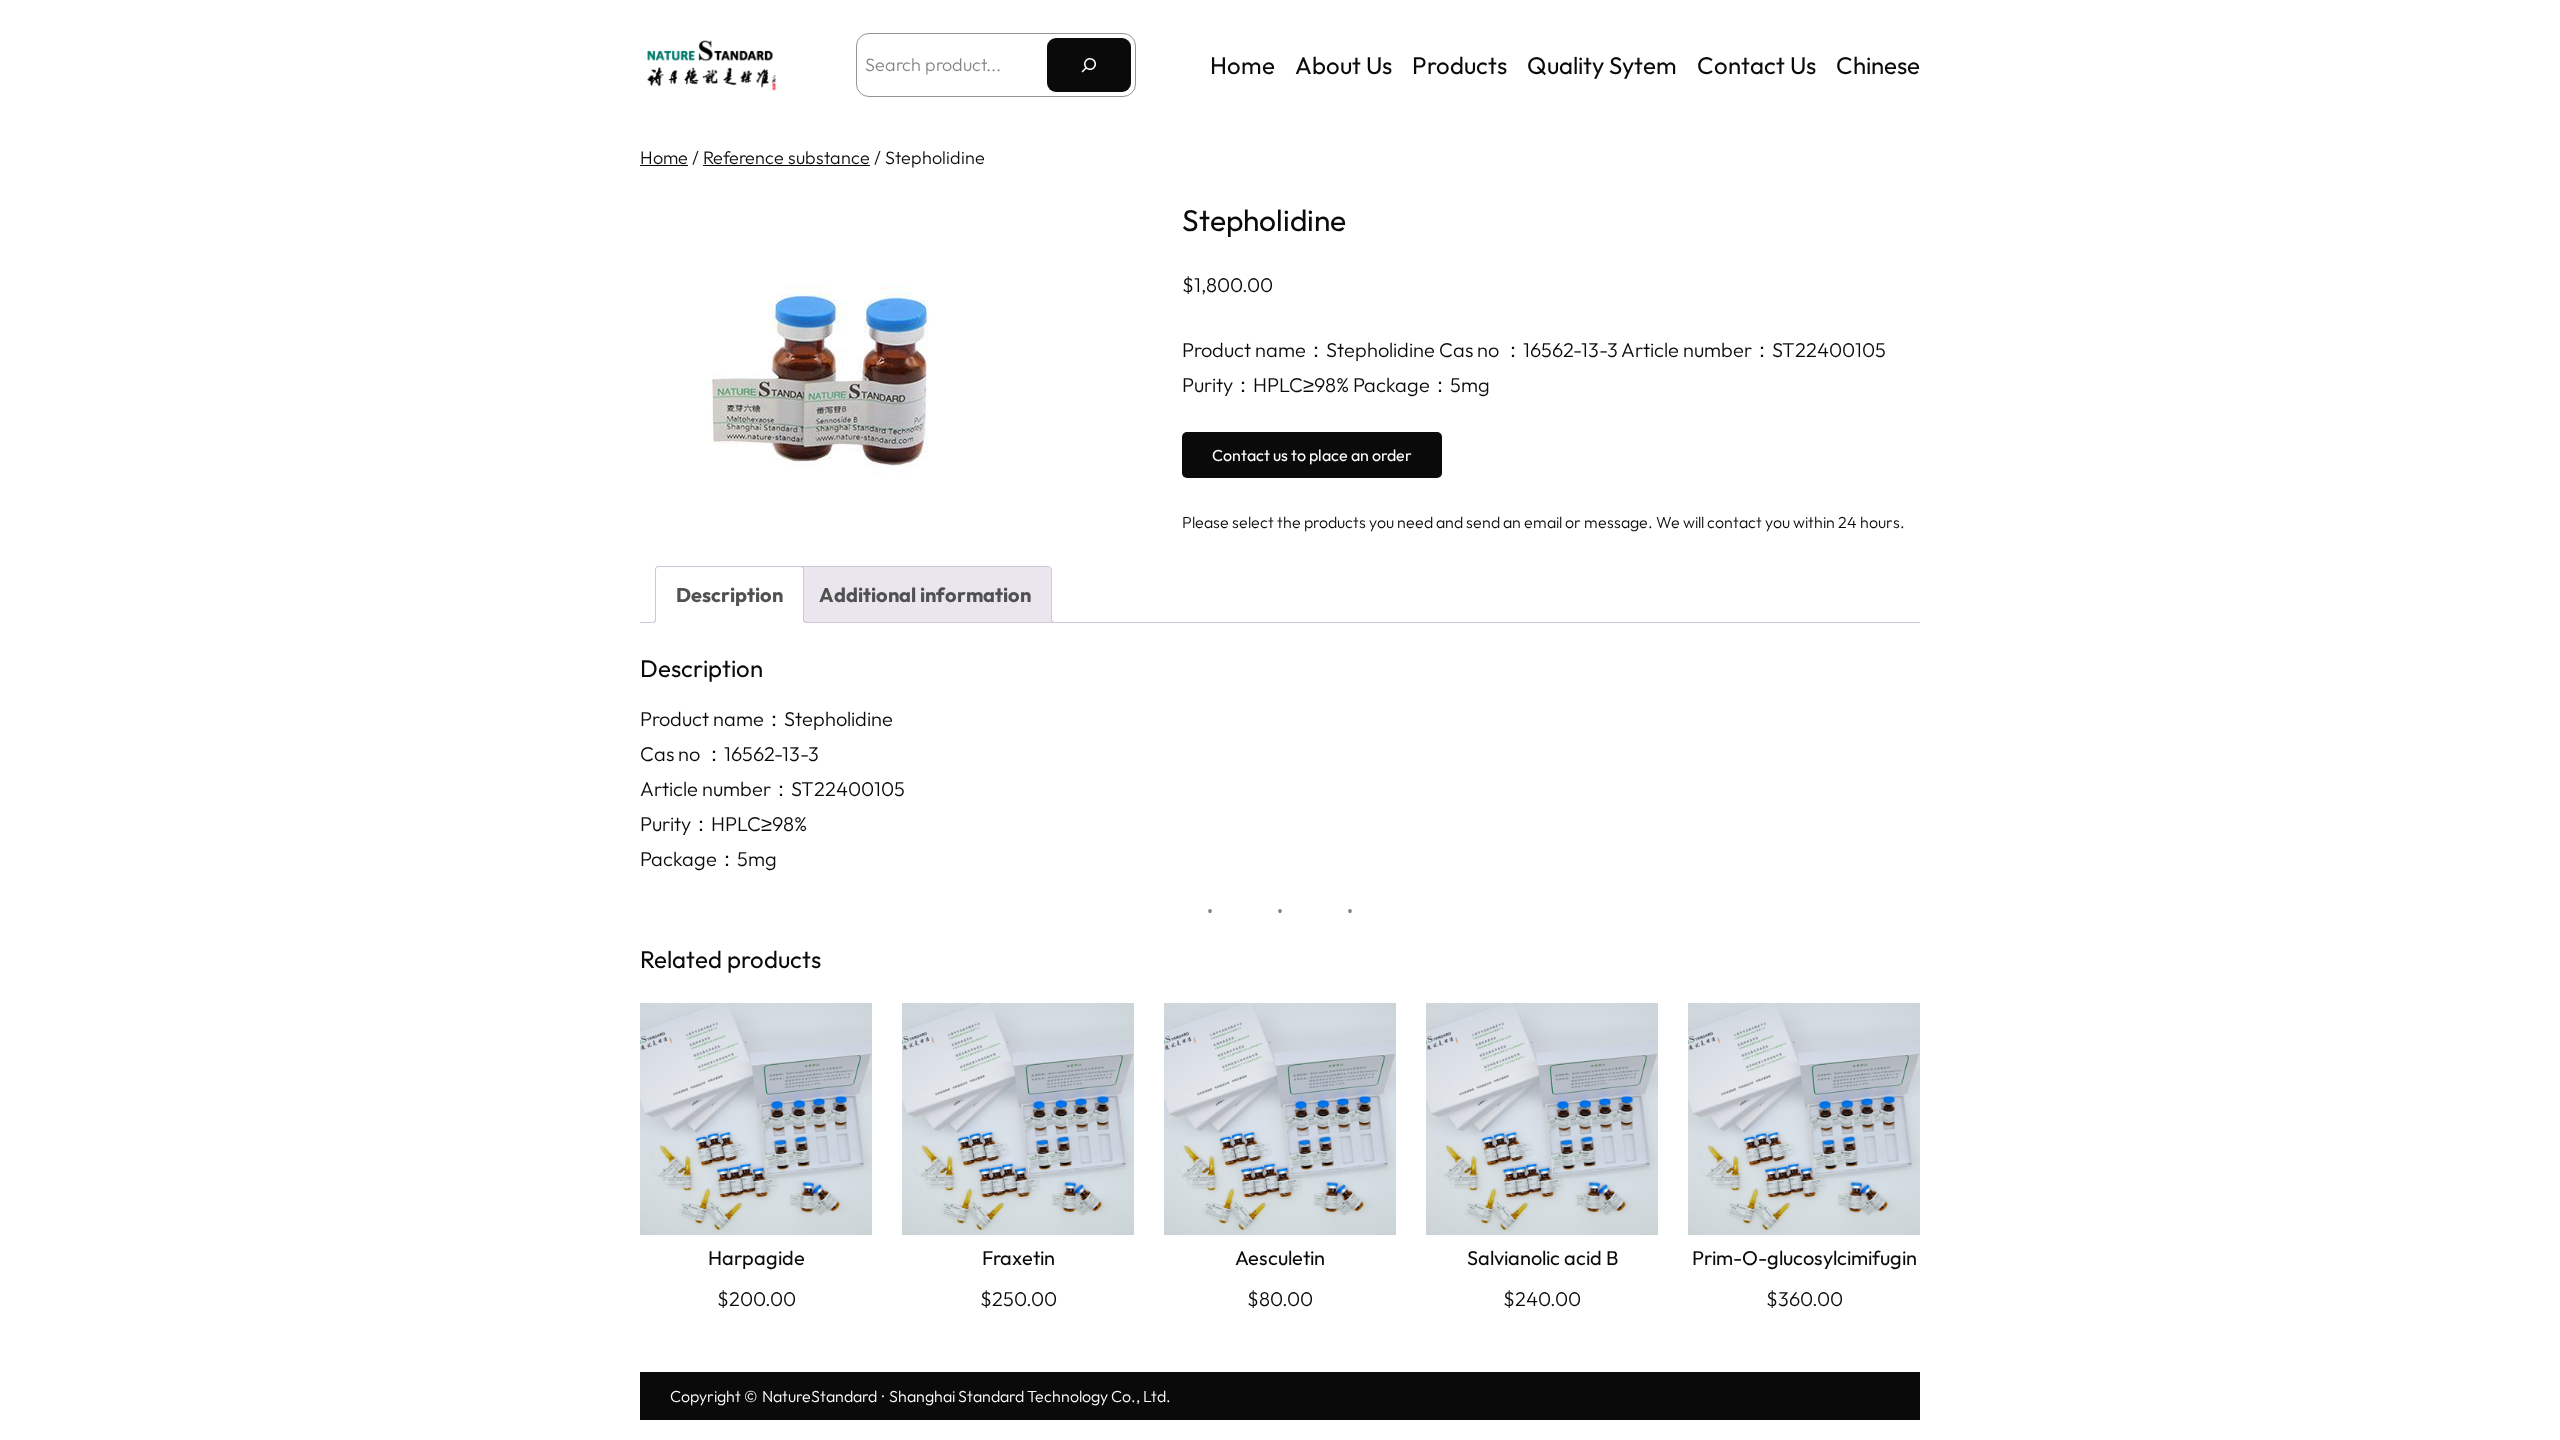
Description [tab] (729, 594)
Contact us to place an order (1312, 455)
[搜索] (1089, 65)
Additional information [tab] (925, 594)
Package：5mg (708, 858)
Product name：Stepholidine (766, 718)
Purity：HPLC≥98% (723, 823)
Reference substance (786, 157)
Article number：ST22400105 (772, 788)
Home (1242, 65)
